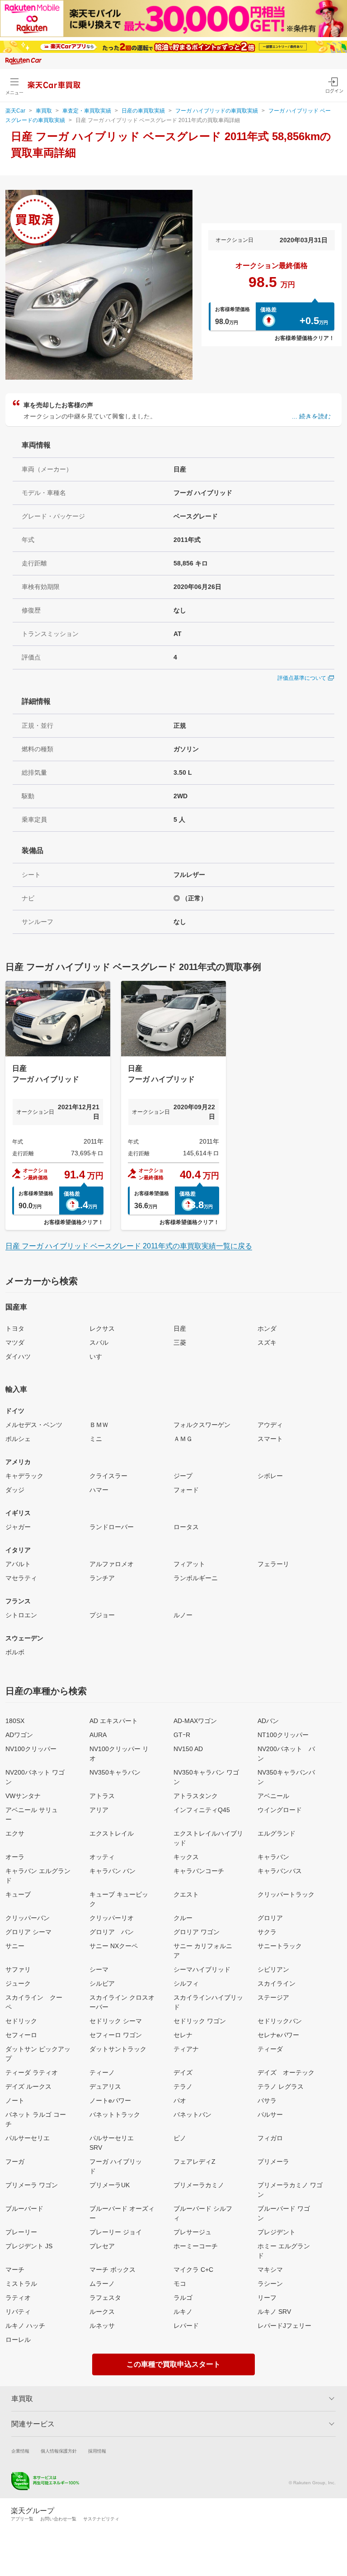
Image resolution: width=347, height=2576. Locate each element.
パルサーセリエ (28, 2138)
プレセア (102, 2246)
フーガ (15, 2162)
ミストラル (21, 2284)
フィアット (189, 1564)
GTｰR (182, 1735)
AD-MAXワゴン (195, 1721)
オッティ (102, 1857)
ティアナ (186, 2049)
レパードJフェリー (284, 2326)
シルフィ (186, 1983)
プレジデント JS (29, 2246)
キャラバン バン (113, 1871)
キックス (186, 1857)
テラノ (183, 2086)
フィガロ (270, 2138)
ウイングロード (280, 1810)
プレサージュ (192, 2232)
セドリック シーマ (116, 2021)
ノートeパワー (110, 2100)
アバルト (18, 1564)
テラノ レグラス (281, 2086)
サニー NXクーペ (114, 1946)
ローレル (18, 2340)
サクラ (267, 1932)
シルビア (102, 1983)
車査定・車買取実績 (87, 111)
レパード (186, 2326)
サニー (15, 1946)
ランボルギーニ (196, 1578)
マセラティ (21, 1578)
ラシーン (270, 2284)
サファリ (18, 1969)
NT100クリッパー (283, 1735)
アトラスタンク (196, 1796)
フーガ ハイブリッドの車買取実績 (217, 111)
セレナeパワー (278, 2035)
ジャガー (18, 1527)
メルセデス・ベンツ (34, 1425)
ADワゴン (19, 1735)
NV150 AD (188, 1749)
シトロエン (21, 1615)
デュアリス (105, 2086)
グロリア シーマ (28, 1932)
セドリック (21, 2021)
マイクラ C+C (193, 2270)
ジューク (18, 1983)
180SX (15, 1721)
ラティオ (18, 2298)
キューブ (18, 1894)
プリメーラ (273, 2162)
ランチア (102, 1578)
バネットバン (192, 2114)
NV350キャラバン (115, 1772)
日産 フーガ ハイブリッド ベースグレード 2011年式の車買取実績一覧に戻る (129, 1246)
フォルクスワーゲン (202, 1425)
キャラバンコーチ (199, 1871)
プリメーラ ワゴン (32, 2185)
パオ (180, 2100)
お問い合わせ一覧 (58, 2519)
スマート (270, 1439)
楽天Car (15, 111)
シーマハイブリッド (202, 1969)
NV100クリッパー (31, 1749)
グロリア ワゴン (197, 1932)
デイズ (183, 2072)
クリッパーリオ (112, 1918)
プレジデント (277, 2232)
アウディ (270, 1425)
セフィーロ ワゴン (116, 2035)
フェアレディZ (195, 2162)
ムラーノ (102, 2284)
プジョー (102, 1615)
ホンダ (267, 1328)
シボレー (270, 1476)
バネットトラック (115, 2114)
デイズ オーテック (286, 2072)
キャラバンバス (280, 1871)
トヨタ (15, 1328)
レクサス (102, 1328)
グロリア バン (112, 1932)
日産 (180, 1328)
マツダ (15, 1342)
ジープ (183, 1476)
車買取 (44, 111)
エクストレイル (112, 1833)
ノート (15, 2100)
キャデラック (24, 1476)
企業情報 (20, 2451)
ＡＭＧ (183, 1439)
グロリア (270, 1918)
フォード (186, 1490)
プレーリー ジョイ (116, 2232)
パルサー (270, 2114)
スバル (99, 1342)
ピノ (180, 2138)
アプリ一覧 (22, 2519)
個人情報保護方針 (59, 2451)
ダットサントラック (118, 2049)
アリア (99, 1810)
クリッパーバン (28, 1918)
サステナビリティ (101, 2519)
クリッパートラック (286, 1894)
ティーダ (270, 2049)
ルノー (183, 1615)
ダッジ (15, 1490)
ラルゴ (183, 2298)
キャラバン (273, 1857)
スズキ (267, 1342)
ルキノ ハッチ (25, 2326)
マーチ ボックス (113, 2270)
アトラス (102, 1796)
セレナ (183, 2035)
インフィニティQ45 (202, 1810)
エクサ (15, 1833)
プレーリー (21, 2232)
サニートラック (280, 1946)
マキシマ (270, 2270)
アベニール (273, 1796)
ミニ (96, 1439)
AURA (98, 1735)
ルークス (102, 2312)
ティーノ (102, 2072)
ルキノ (183, 2312)
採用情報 (97, 2451)
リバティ (18, 2312)
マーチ (15, 2270)
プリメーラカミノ (199, 2185)
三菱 (180, 1342)
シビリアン (273, 1969)
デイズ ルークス (28, 2086)
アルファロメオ (112, 1564)
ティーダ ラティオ (32, 2072)
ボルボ (15, 1652)
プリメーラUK (110, 2185)
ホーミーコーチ (196, 2246)
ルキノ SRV (274, 2312)
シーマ (99, 1969)
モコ (180, 2284)
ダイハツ (18, 1356)
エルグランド (277, 1833)
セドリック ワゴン (200, 2021)
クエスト (186, 1894)
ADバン (268, 1721)
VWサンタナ (23, 1796)
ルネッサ (102, 2326)
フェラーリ (273, 1564)
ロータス (186, 1527)
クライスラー (108, 1476)
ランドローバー (112, 1527)
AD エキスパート (114, 1721)
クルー (183, 1918)
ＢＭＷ (99, 1425)
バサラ (267, 2100)
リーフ (267, 2298)
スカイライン (277, 1983)
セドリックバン (280, 2021)
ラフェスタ (105, 2298)
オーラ (15, 1857)
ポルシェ (18, 1439)
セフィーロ (21, 2035)
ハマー (99, 1490)
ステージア (273, 1997)
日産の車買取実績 (143, 111)
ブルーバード (24, 2209)
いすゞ (99, 1356)
